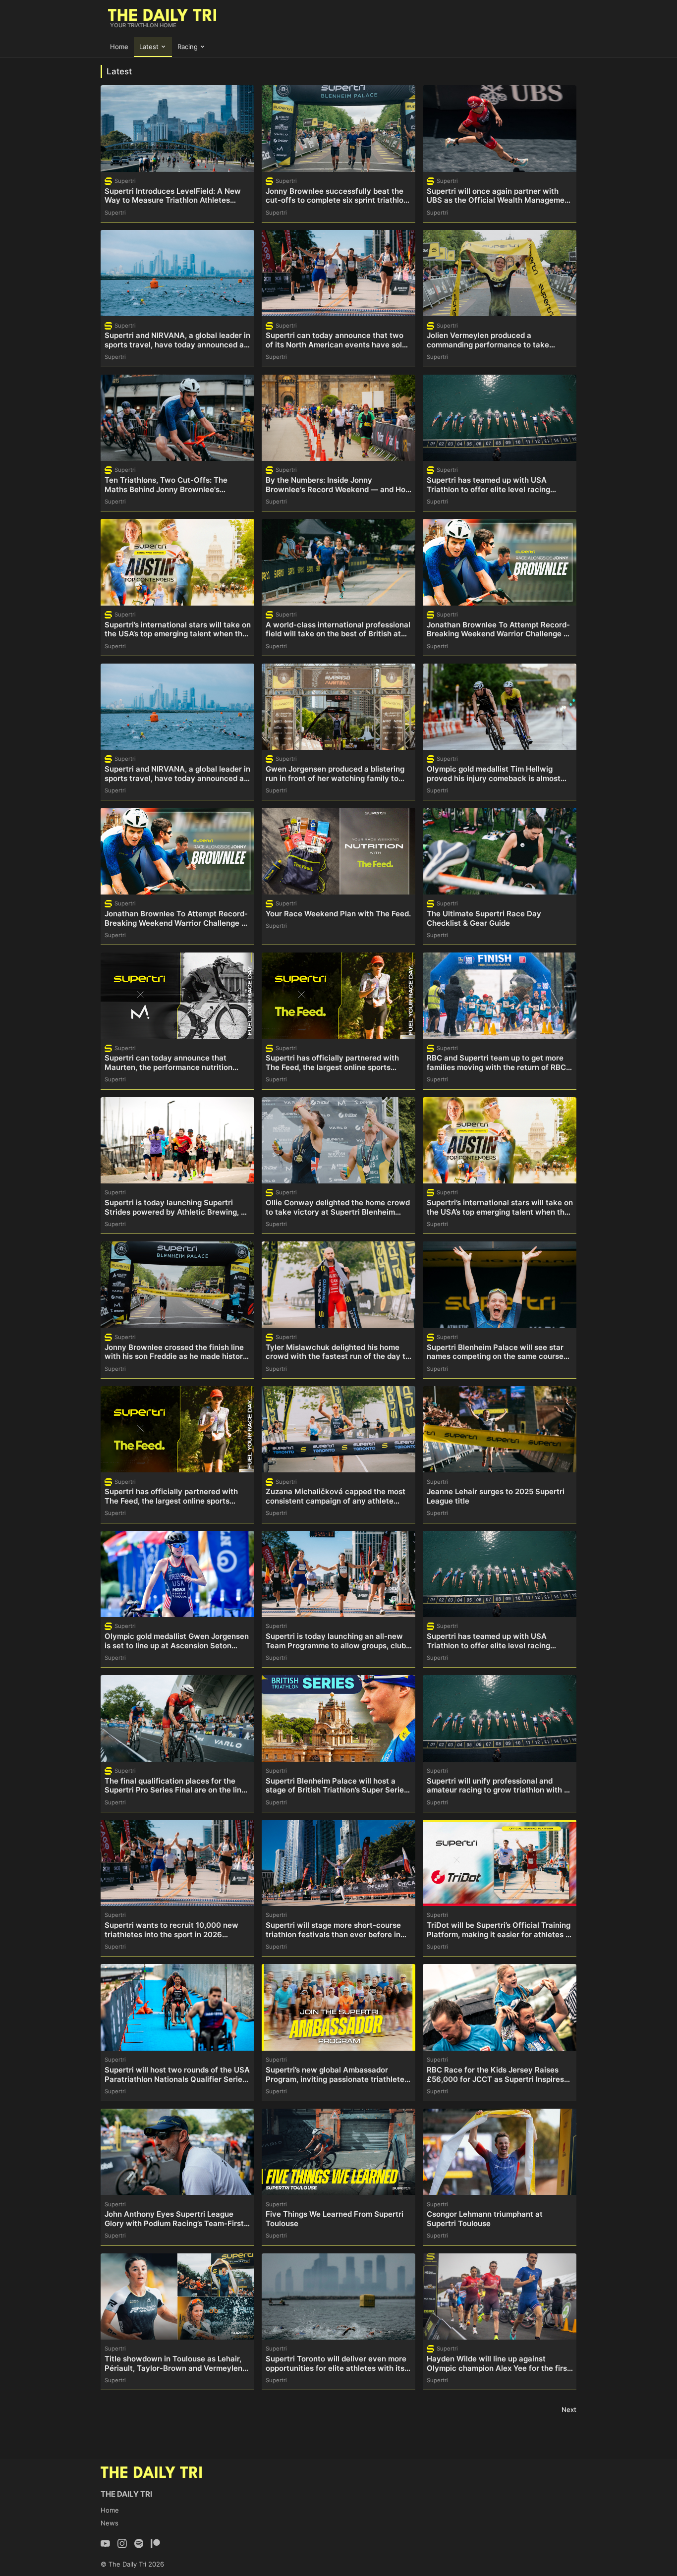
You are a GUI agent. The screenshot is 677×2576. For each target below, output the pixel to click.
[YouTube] (105, 2544)
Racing (188, 47)
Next (569, 2409)
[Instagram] (122, 2544)
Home (119, 47)
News (110, 2523)
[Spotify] (139, 2544)
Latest (149, 47)
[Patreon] (155, 2544)
